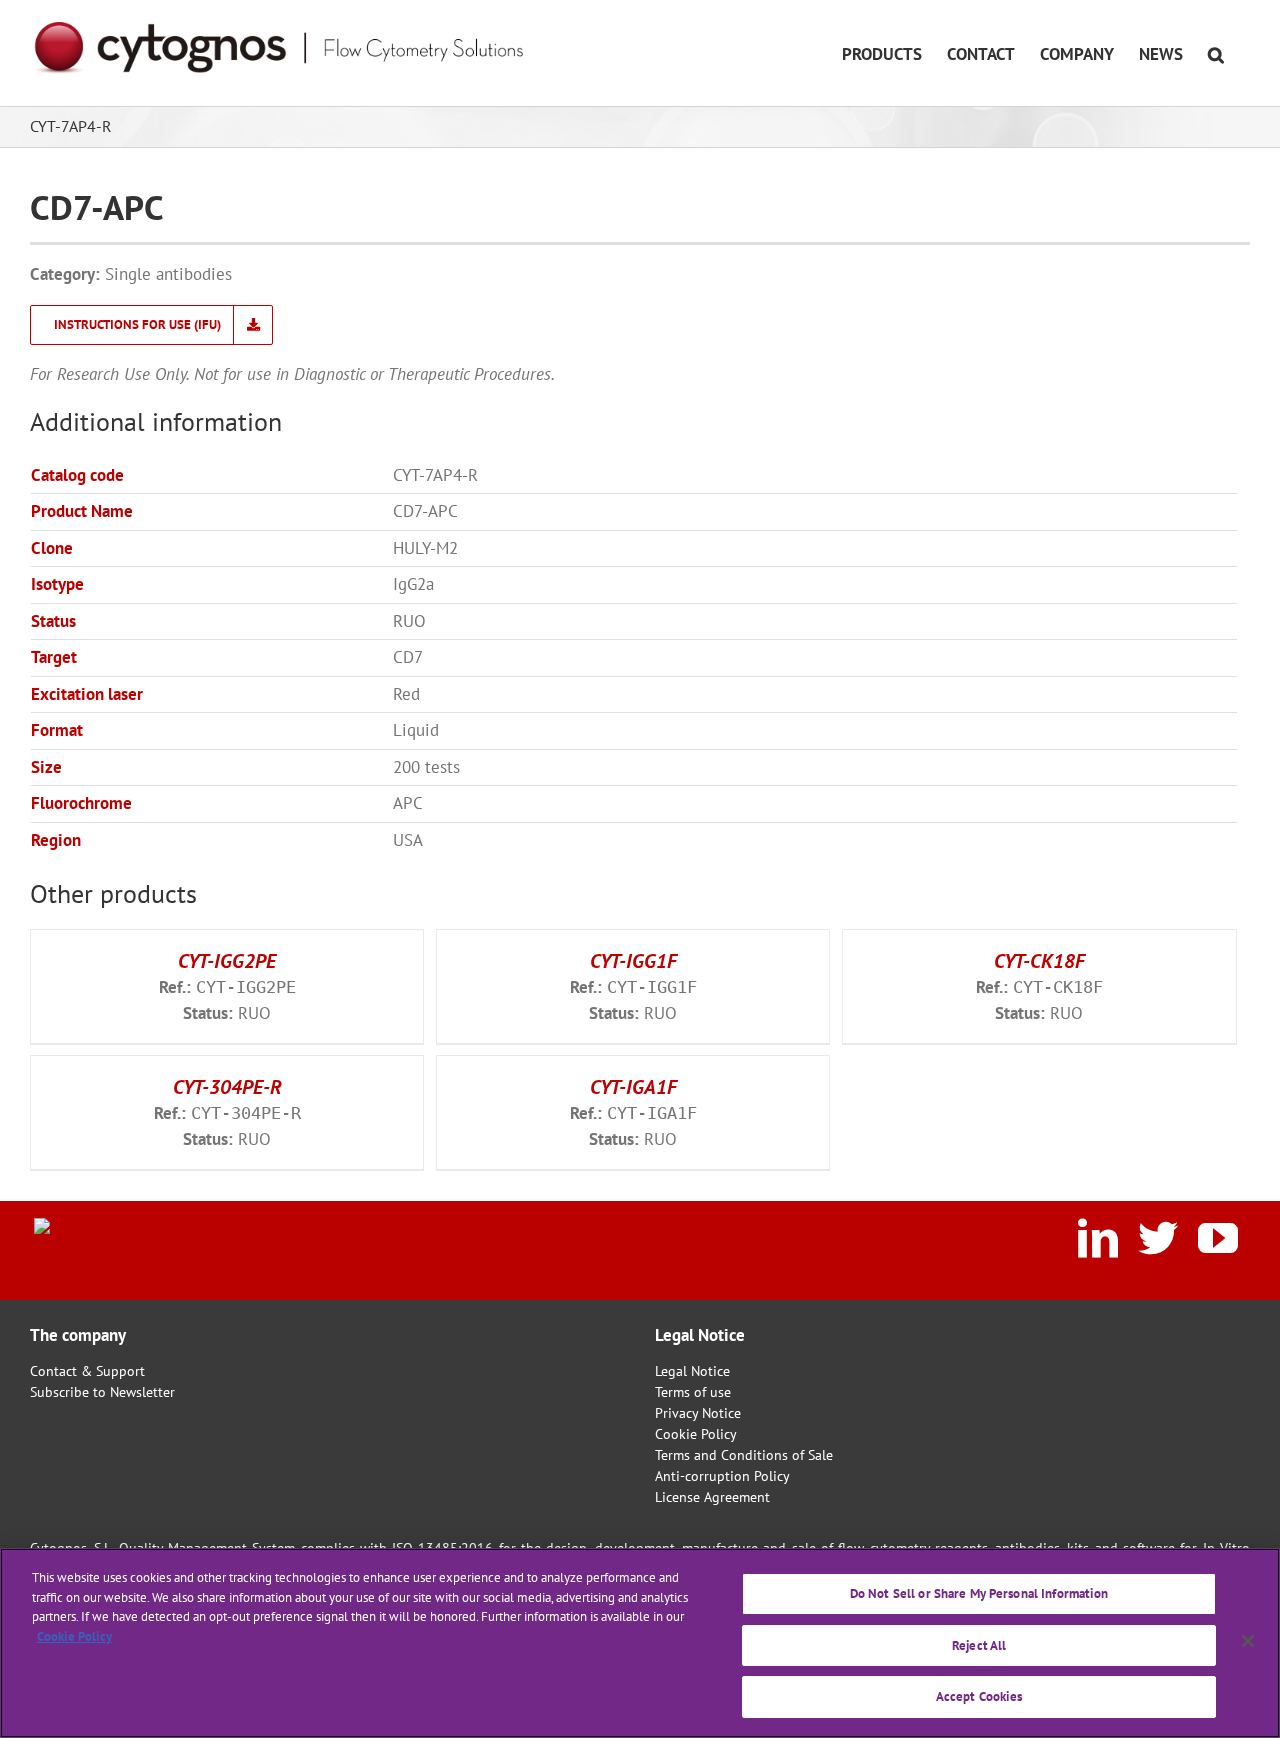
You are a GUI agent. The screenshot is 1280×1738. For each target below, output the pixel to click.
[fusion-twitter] (1158, 1238)
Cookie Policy (696, 1434)
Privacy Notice (698, 1413)
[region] (640, 1643)
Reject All (979, 1645)
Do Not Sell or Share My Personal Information (979, 1593)
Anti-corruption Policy (722, 1476)
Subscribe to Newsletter (102, 1392)
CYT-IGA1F (633, 1087)
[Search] (1216, 53)
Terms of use (693, 1392)
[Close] (1248, 1641)
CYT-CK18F (1039, 961)
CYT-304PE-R (227, 1087)
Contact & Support (87, 1371)
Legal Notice (692, 1371)
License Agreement (712, 1497)
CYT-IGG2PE (227, 961)
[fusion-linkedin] (1098, 1238)
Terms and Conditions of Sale (744, 1455)
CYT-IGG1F (633, 961)
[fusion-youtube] (1218, 1238)
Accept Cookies (979, 1696)
